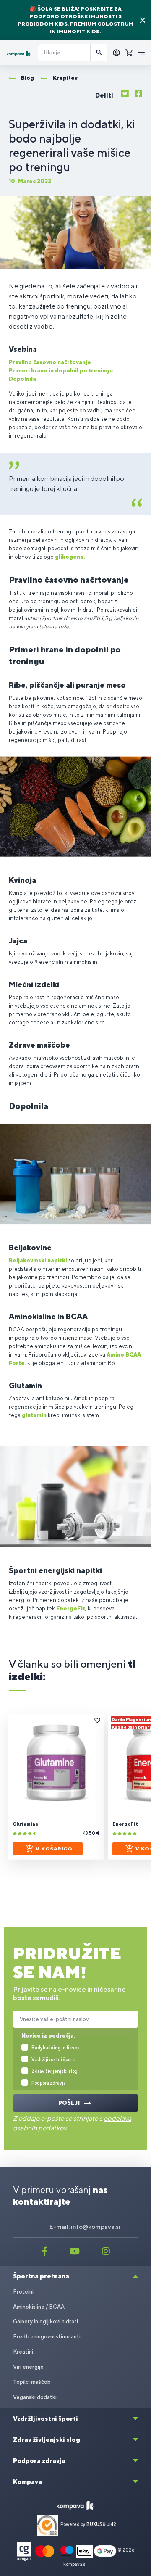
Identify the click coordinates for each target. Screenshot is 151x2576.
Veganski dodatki (35, 2397)
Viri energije (28, 2367)
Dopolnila (22, 379)
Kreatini (23, 2352)
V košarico (54, 1849)
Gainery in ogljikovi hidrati (46, 2321)
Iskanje (99, 53)
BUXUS (94, 2524)
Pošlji (69, 2103)
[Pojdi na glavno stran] (19, 54)
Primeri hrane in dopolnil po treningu (61, 371)
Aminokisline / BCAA (39, 2307)
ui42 (111, 2524)
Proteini (23, 2292)
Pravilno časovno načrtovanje (50, 362)
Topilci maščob (32, 2382)
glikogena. (70, 557)
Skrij (143, 20)
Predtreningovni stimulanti (47, 2337)
